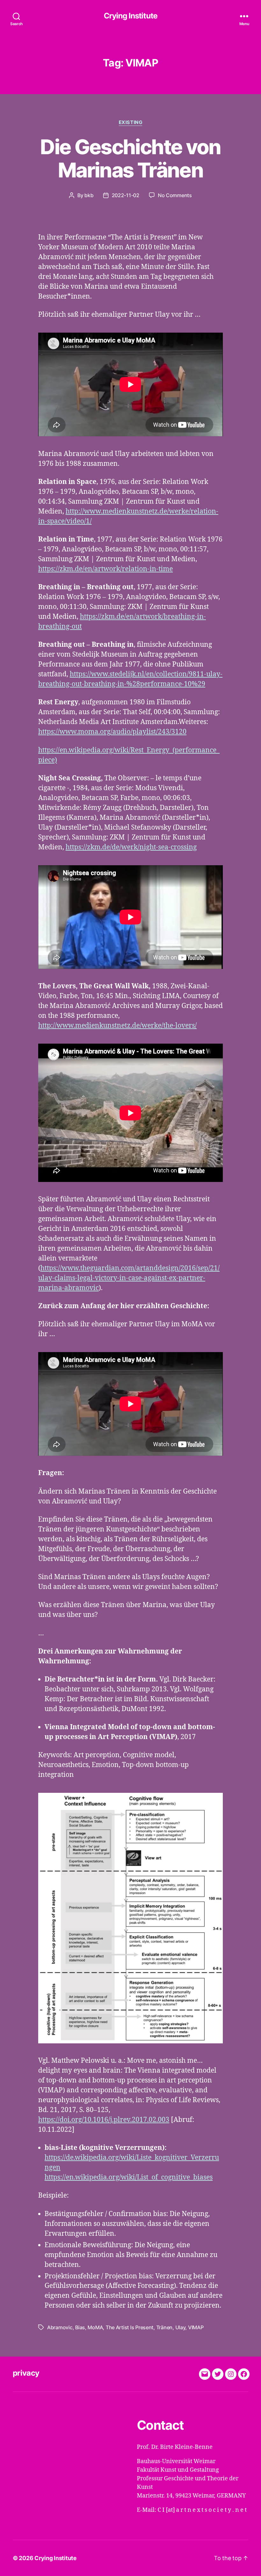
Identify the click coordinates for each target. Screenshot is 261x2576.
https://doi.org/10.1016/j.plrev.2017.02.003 (104, 2120)
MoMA (95, 2327)
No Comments (175, 195)
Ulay (180, 2327)
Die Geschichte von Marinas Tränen (130, 158)
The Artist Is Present (130, 2327)
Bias (80, 2327)
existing (130, 122)
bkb (89, 195)
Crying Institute (130, 16)
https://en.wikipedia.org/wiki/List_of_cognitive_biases (129, 2177)
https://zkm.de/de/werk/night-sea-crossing (131, 847)
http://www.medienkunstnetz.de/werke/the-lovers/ (117, 1026)
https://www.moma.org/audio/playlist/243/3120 (112, 732)
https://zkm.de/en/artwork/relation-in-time (106, 569)
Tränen (164, 2327)
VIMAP (196, 2327)
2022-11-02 (126, 195)
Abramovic (60, 2327)
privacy (26, 2373)
